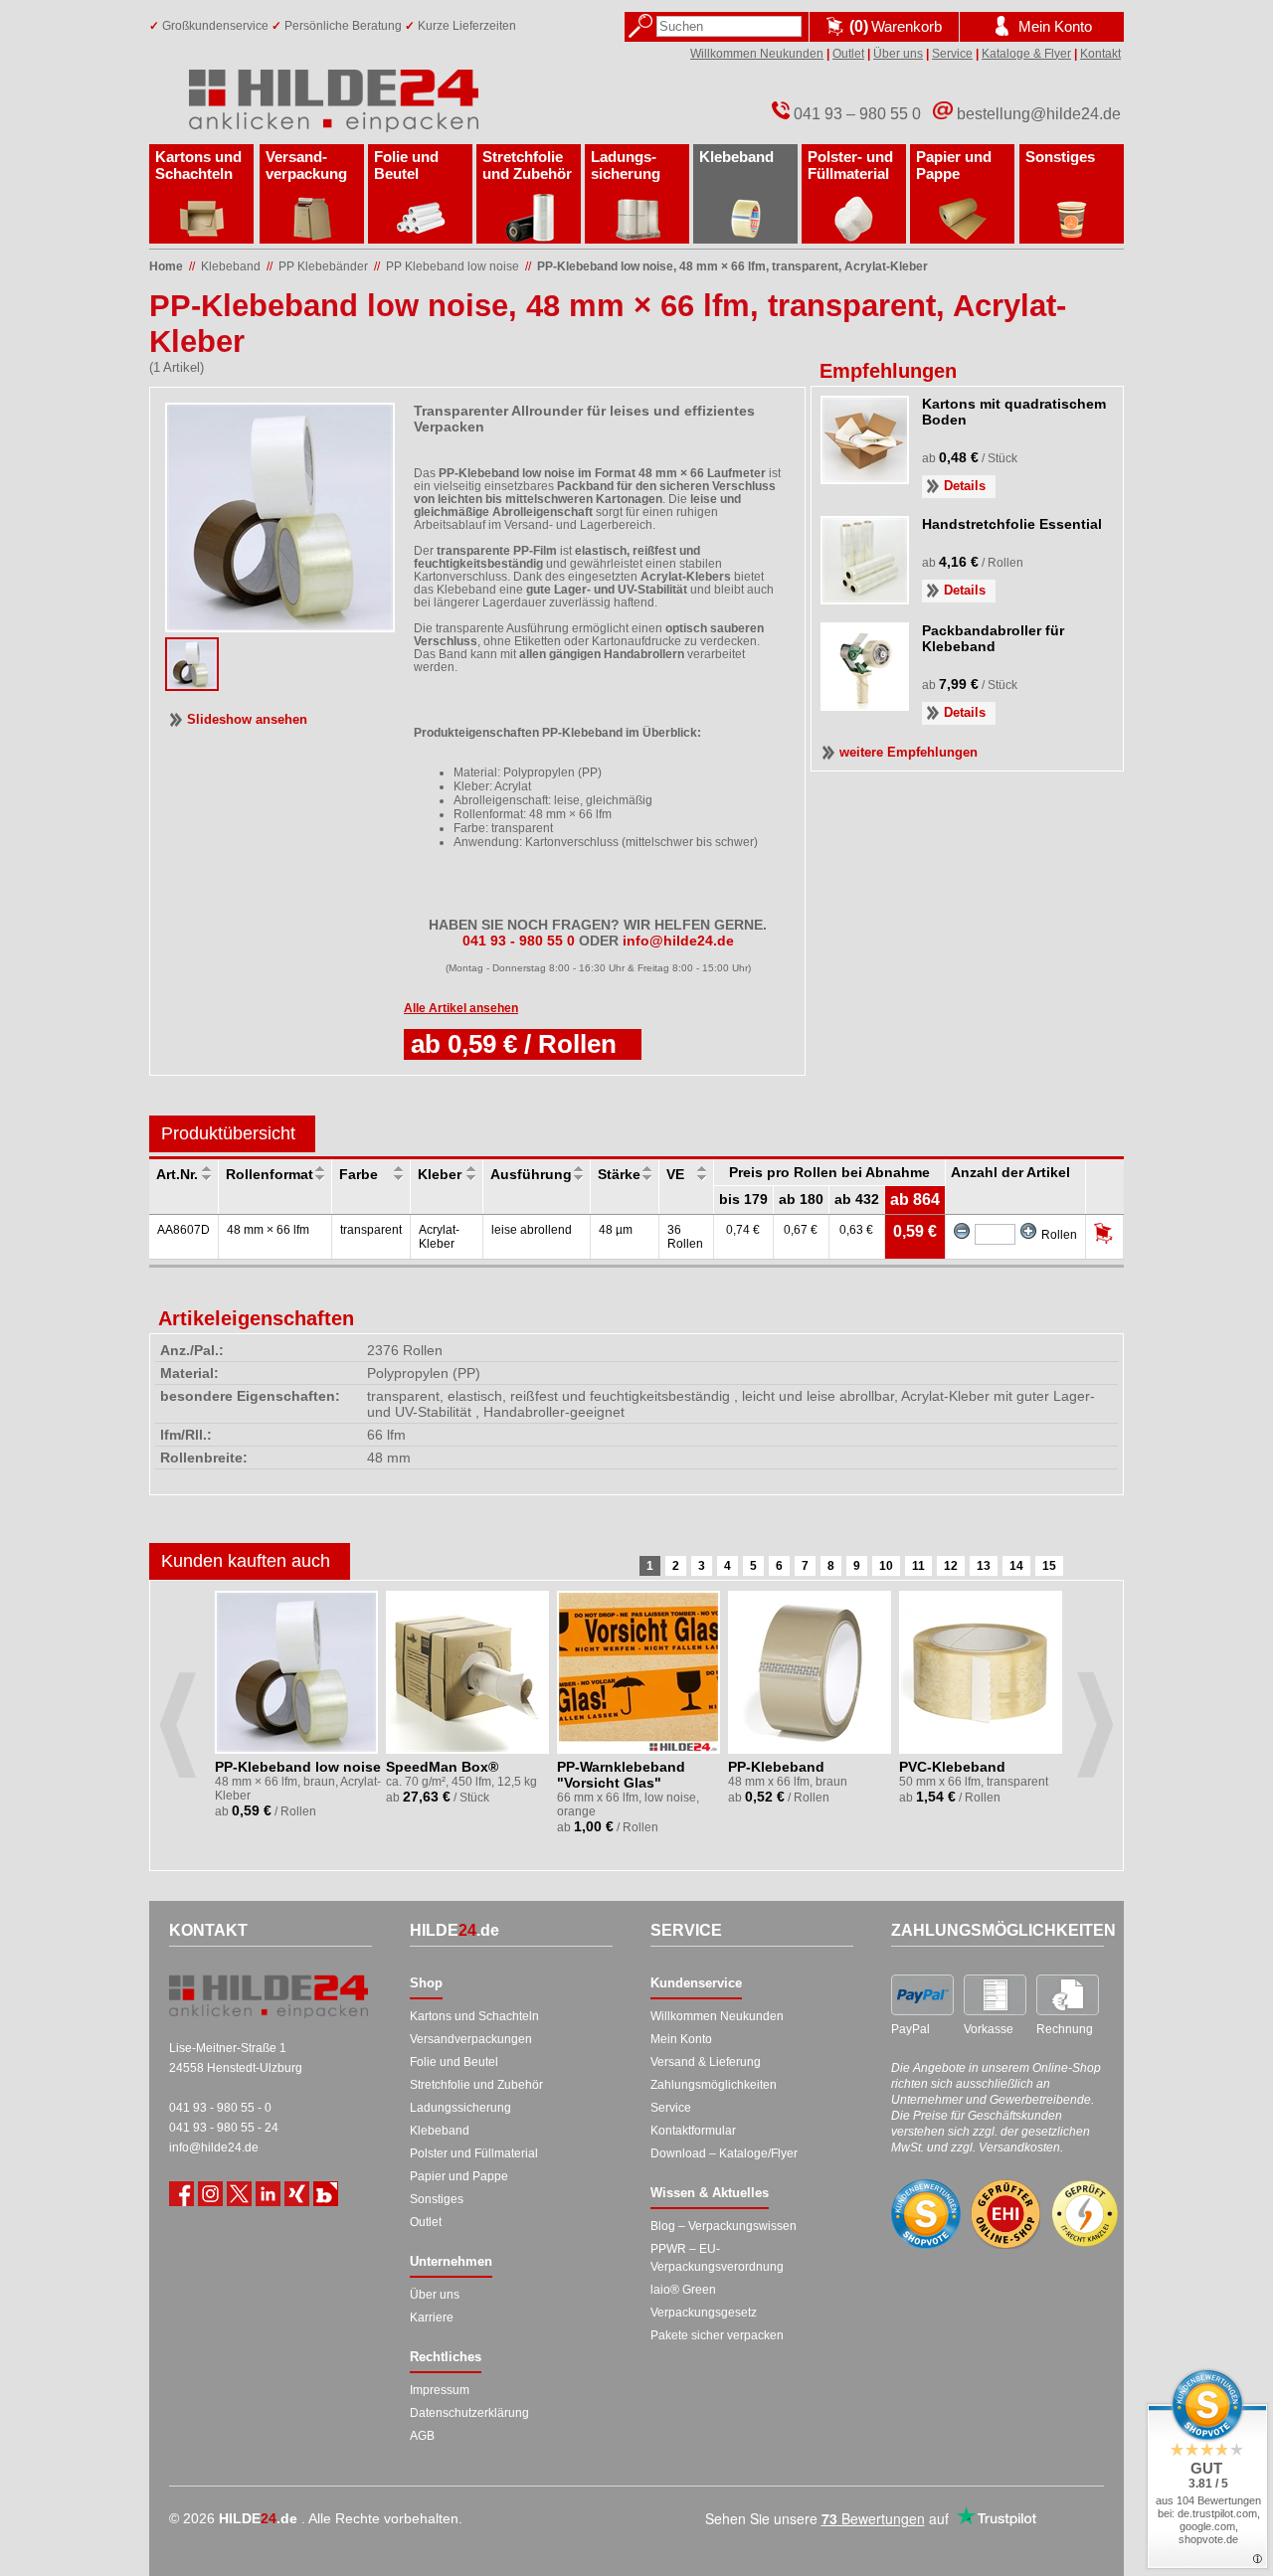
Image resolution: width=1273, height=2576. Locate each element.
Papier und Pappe (954, 165)
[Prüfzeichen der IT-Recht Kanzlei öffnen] (1085, 2214)
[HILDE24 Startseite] (269, 1996)
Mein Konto (681, 2039)
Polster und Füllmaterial (474, 2153)
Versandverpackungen (471, 2039)
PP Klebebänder (323, 266)
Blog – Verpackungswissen (724, 2226)
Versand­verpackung (306, 165)
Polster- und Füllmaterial (850, 165)
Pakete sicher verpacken (717, 2335)
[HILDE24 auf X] (239, 2194)
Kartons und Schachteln (198, 165)
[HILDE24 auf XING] (297, 2194)
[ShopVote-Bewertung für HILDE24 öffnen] (926, 2214)
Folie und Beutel (406, 165)
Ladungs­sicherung (626, 165)
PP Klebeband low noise (453, 266)
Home (166, 266)
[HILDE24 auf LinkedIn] (268, 2194)
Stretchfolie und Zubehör (527, 165)
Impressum (440, 2390)
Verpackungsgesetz (704, 2313)
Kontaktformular (693, 2131)
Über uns (898, 54)
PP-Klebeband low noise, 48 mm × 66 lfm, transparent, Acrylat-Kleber (732, 266)
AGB (422, 2436)
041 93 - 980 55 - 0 (220, 2108)
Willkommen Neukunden (757, 54)
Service (952, 54)
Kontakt (1100, 54)
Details (965, 486)
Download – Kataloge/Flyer (724, 2153)
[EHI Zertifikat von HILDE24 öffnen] (1005, 2215)
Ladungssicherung (460, 2108)
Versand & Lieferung (706, 2062)
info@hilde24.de (214, 2147)
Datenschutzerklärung (469, 2413)
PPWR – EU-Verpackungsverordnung (717, 2258)
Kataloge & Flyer (1026, 54)
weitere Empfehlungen (909, 752)
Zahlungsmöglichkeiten (714, 2085)
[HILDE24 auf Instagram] (210, 2194)
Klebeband (736, 157)
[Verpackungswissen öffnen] (326, 2194)
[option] (298, 1710)
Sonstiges (1060, 157)
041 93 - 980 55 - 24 (224, 2128)
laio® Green (683, 2290)
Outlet (848, 54)
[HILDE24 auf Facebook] (182, 2194)
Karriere (432, 2318)
